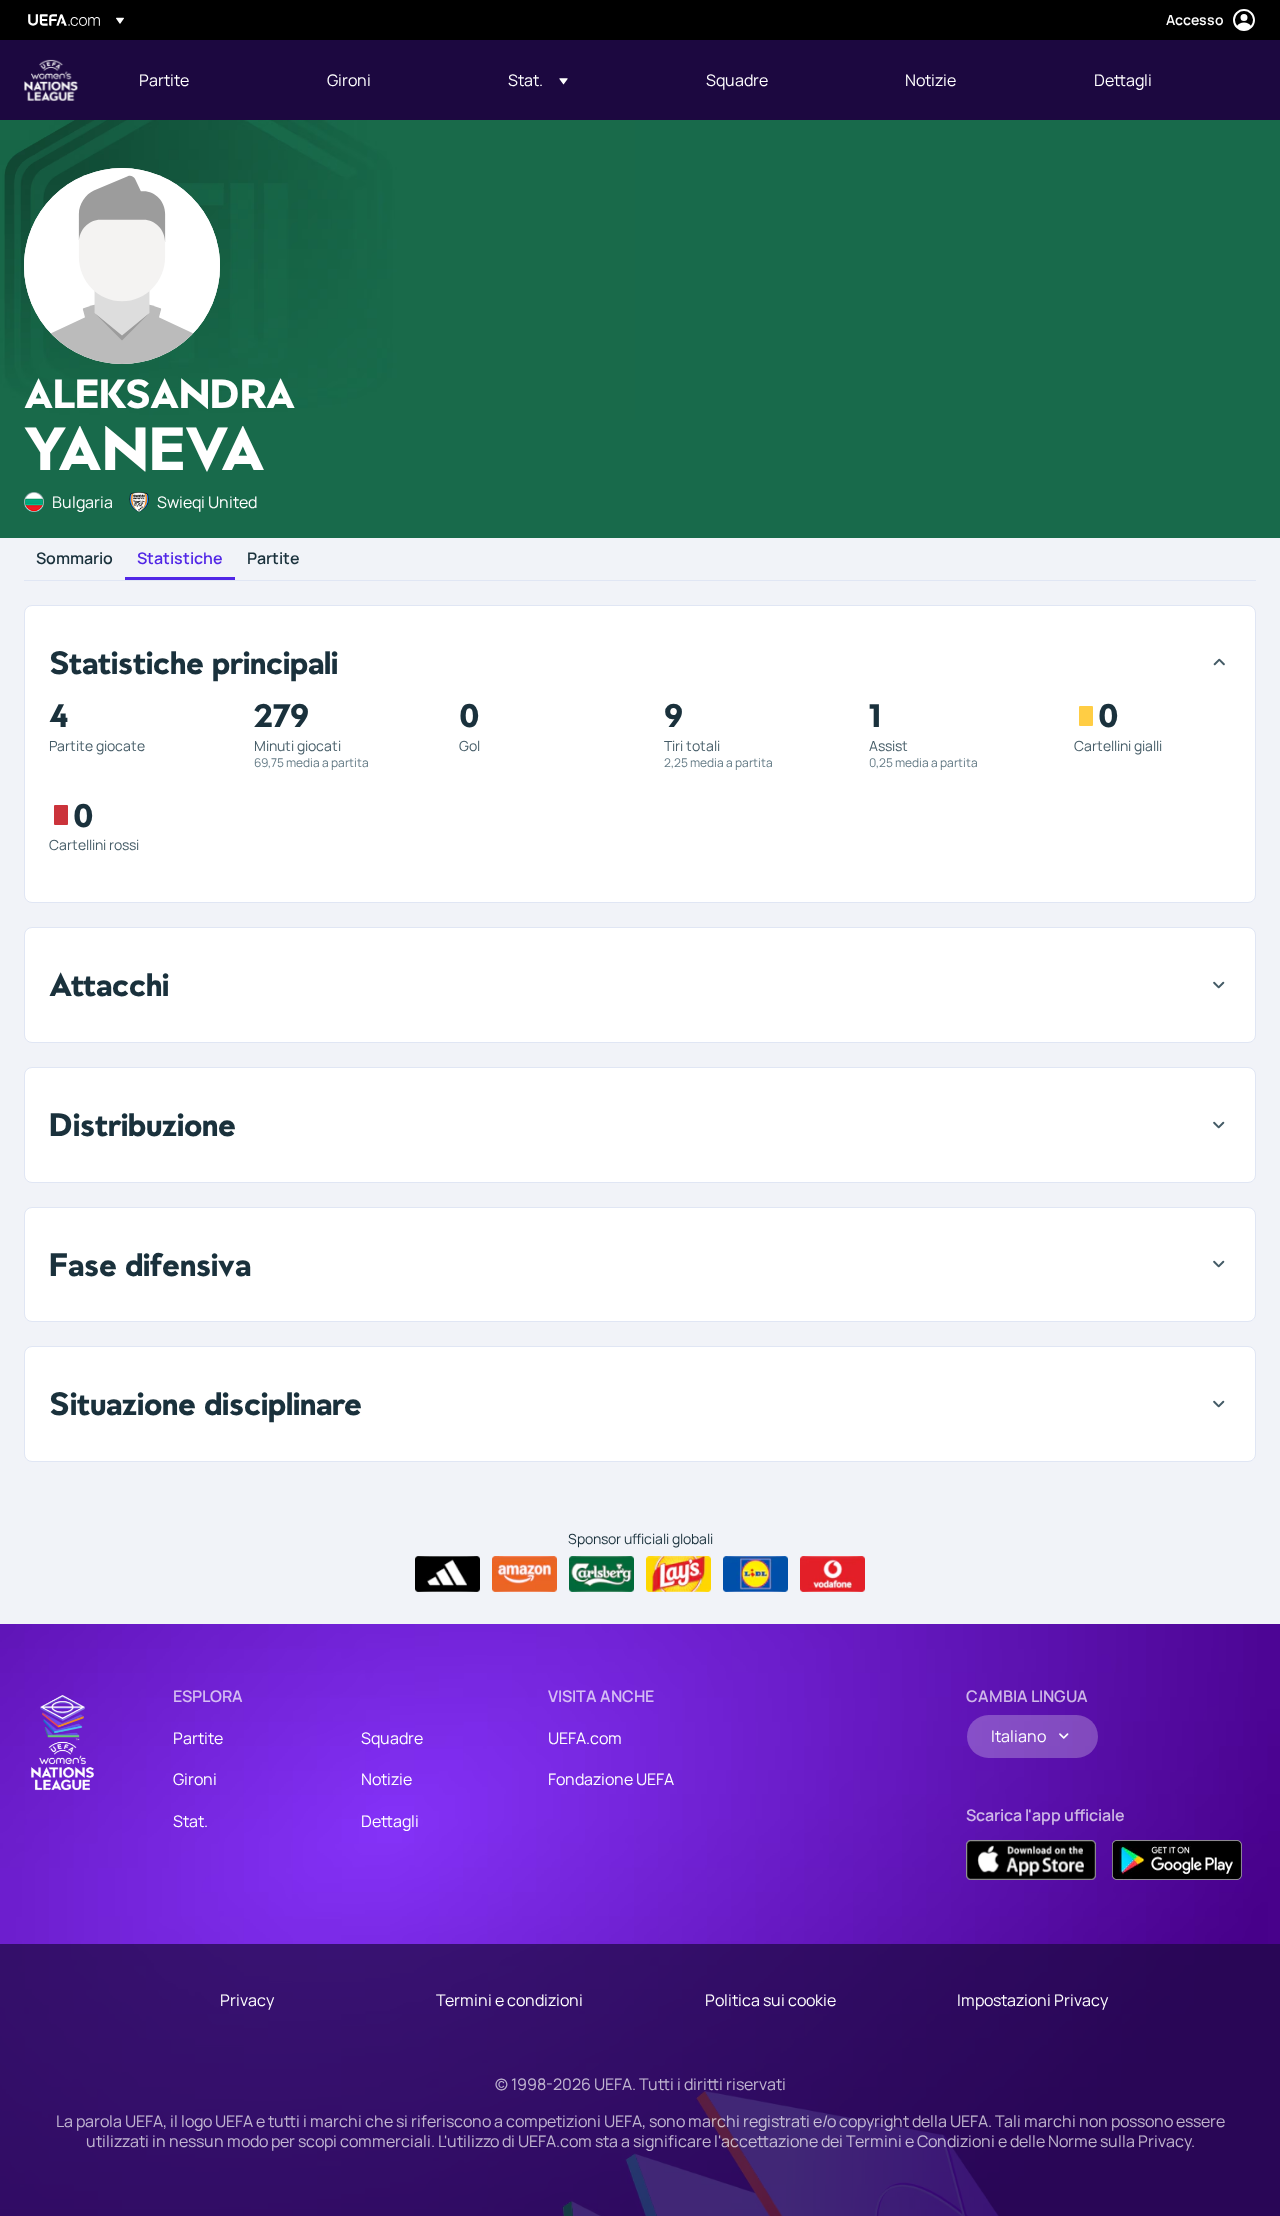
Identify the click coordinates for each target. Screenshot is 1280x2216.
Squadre (392, 1738)
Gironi (195, 1779)
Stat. (190, 1821)
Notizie (386, 1779)
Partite (273, 559)
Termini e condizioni (509, 2000)
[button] (538, 80)
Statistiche (180, 559)
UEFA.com (585, 1738)
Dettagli (390, 1821)
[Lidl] (755, 1574)
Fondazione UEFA (611, 1779)
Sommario (74, 559)
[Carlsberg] (601, 1574)
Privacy (247, 2000)
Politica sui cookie (770, 2000)
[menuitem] (208, 80)
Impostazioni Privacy (1032, 2000)
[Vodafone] (832, 1574)
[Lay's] (678, 1574)
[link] (164, 80)
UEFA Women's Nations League (51, 80)
